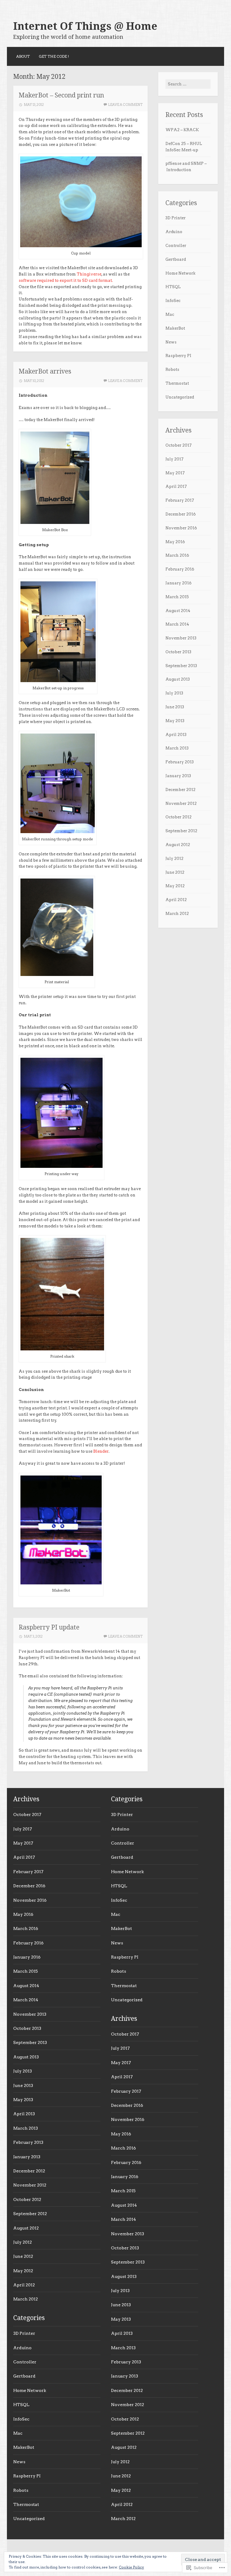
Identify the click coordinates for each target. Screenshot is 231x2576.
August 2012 (178, 845)
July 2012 (174, 859)
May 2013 (175, 721)
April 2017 (176, 486)
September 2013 (181, 666)
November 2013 (181, 638)
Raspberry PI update (49, 1627)
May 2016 (175, 542)
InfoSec (173, 301)
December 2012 (180, 790)
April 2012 (176, 900)
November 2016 (181, 528)
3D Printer (176, 218)
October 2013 (178, 652)
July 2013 (174, 693)
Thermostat (177, 383)
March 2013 (177, 748)
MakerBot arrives (45, 371)
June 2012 (175, 872)
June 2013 (175, 707)
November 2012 (181, 803)
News (171, 342)
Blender (101, 1451)
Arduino (174, 232)
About (23, 56)
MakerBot (175, 328)
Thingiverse (89, 274)
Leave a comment (125, 105)
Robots (172, 369)
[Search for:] (188, 84)
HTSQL (173, 287)
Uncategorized (180, 397)
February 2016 (180, 569)
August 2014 (178, 611)
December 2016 (181, 514)
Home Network (180, 273)
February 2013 (180, 762)
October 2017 (179, 445)
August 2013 (178, 679)
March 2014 (177, 624)
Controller (176, 246)
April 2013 (176, 735)
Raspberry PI (178, 356)
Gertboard (176, 259)
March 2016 (177, 555)
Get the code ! (54, 56)
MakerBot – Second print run (61, 95)
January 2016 (179, 583)
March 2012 (177, 914)
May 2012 (175, 886)
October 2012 (179, 817)
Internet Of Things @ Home (85, 26)
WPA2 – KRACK (182, 130)
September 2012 (181, 831)
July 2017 (174, 459)
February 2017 (180, 500)
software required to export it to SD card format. (66, 280)
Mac (170, 314)
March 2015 (177, 597)
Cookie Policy (131, 2567)
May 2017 (175, 473)
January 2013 (178, 776)
